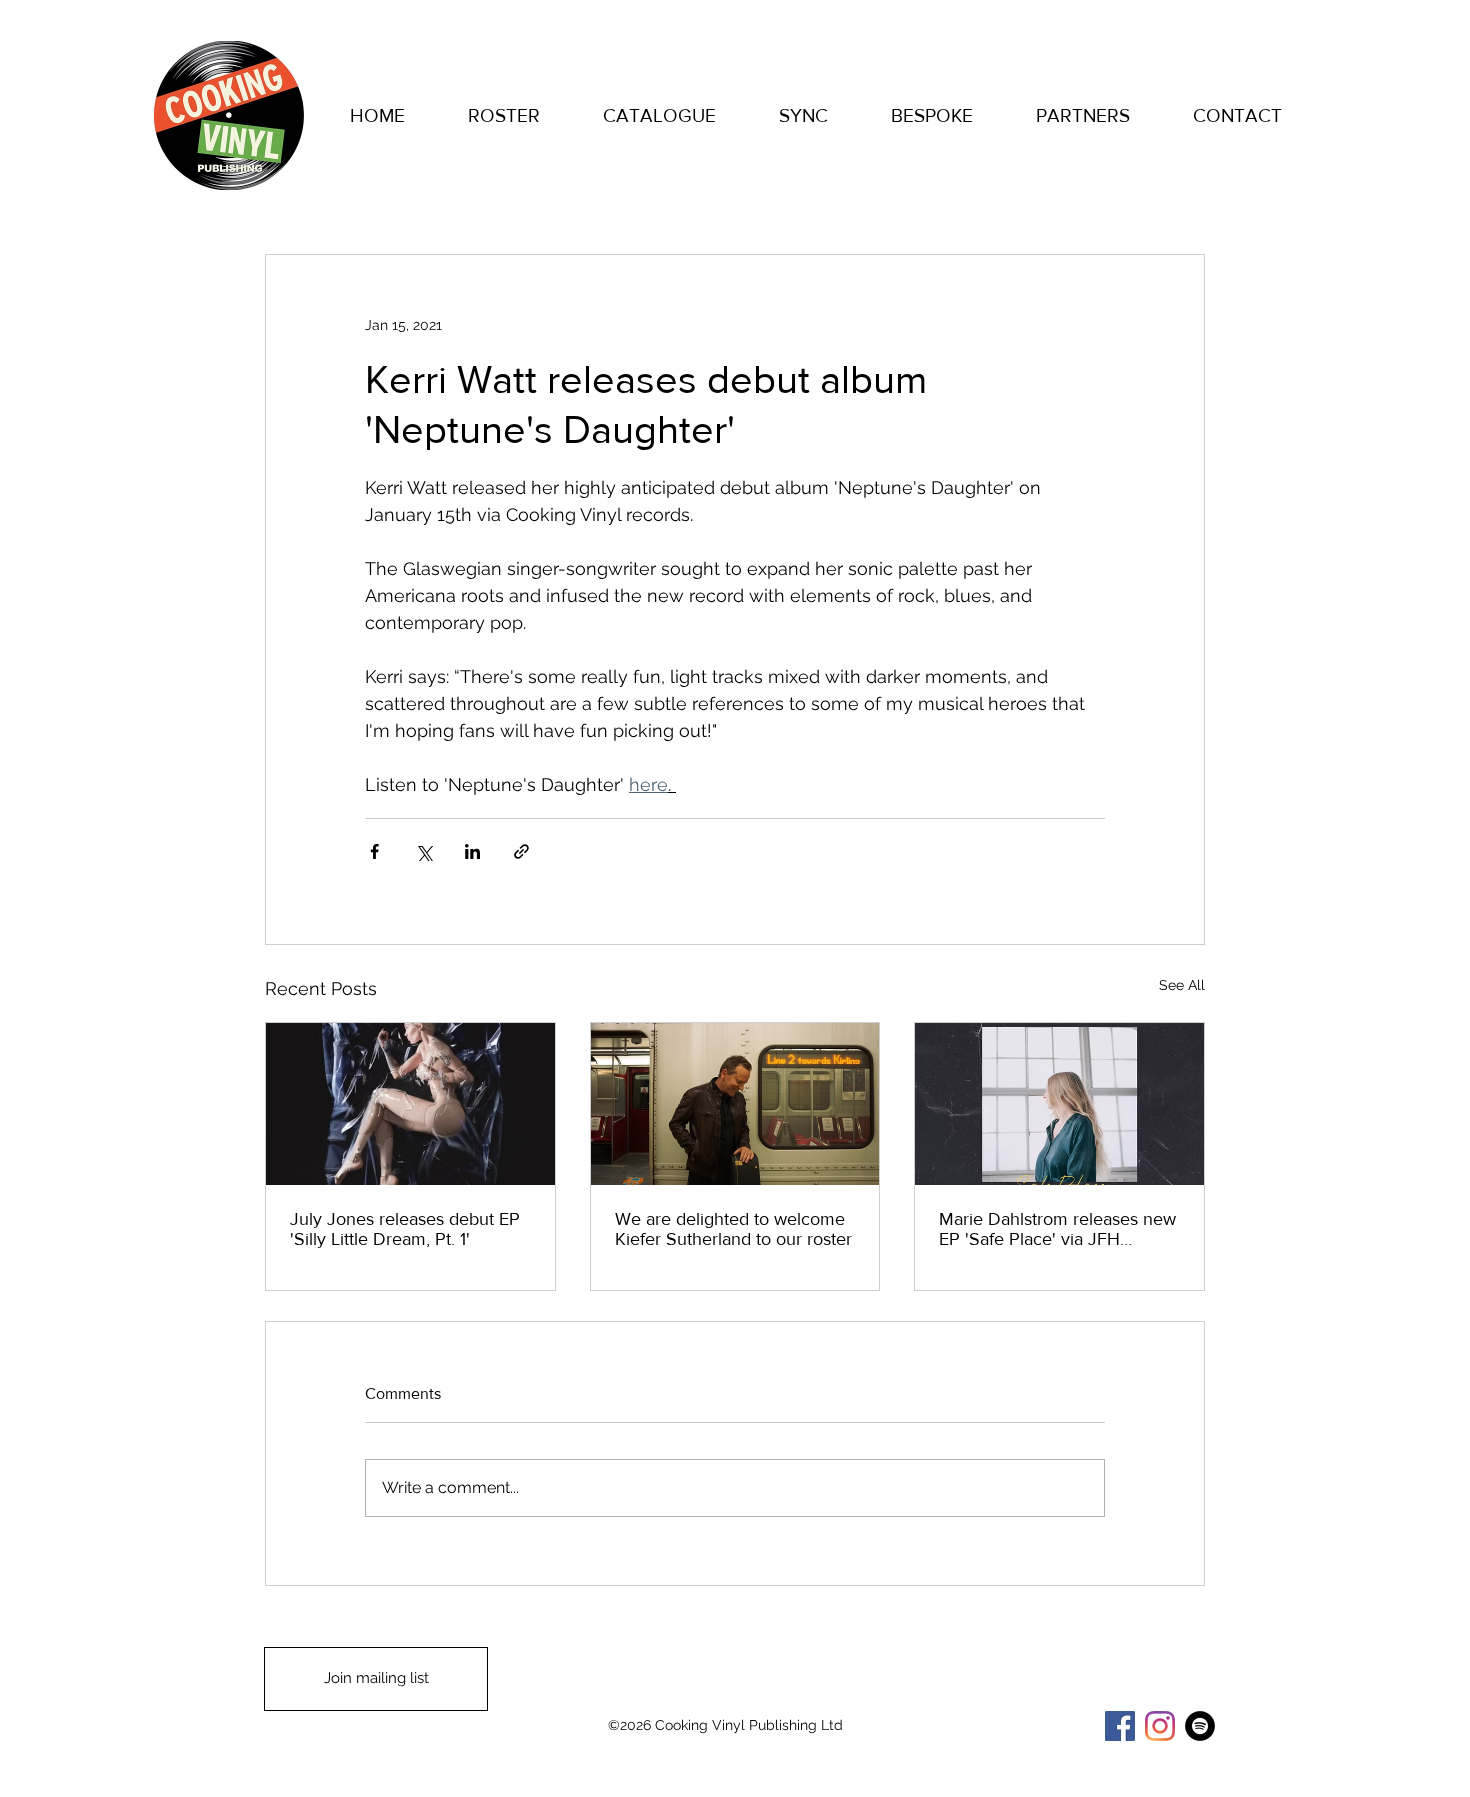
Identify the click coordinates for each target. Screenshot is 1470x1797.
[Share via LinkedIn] (472, 851)
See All (1182, 985)
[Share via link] (521, 851)
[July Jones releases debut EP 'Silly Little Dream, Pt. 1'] (410, 1104)
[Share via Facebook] (374, 851)
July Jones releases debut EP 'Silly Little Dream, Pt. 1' (405, 1229)
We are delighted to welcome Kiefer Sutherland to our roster (733, 1229)
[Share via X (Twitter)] (423, 851)
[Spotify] (1200, 1726)
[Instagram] (1160, 1726)
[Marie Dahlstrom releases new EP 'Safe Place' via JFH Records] (1059, 1104)
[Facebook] (1120, 1726)
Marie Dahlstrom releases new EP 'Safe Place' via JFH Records (1057, 1229)
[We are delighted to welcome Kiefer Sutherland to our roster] (735, 1104)
